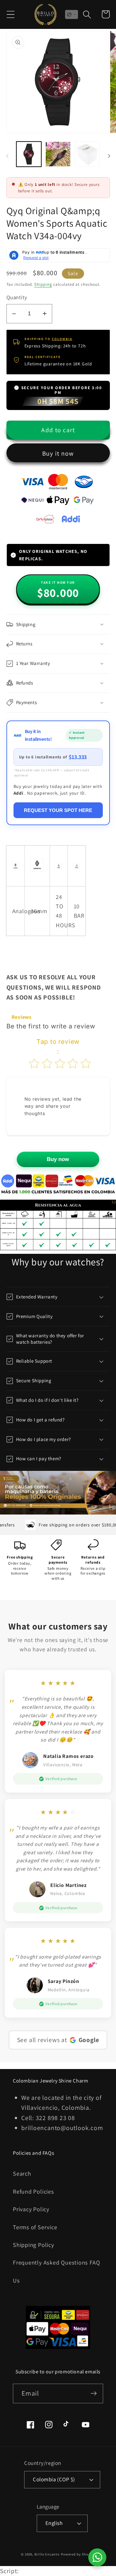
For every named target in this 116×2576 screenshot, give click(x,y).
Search (22, 2173)
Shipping (43, 284)
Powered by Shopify (78, 2554)
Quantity (17, 297)
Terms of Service (35, 2227)
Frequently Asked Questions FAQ (56, 2262)
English (54, 2523)
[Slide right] (109, 156)
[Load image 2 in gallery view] (58, 154)
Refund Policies (34, 2191)
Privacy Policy (31, 2209)
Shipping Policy (34, 2245)
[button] (10, 14)
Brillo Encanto (47, 2554)
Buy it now (58, 453)
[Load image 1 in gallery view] (29, 154)
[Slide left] (7, 156)
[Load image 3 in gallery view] (87, 154)
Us (16, 2280)
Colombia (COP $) (54, 2479)
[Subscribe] (94, 2393)
